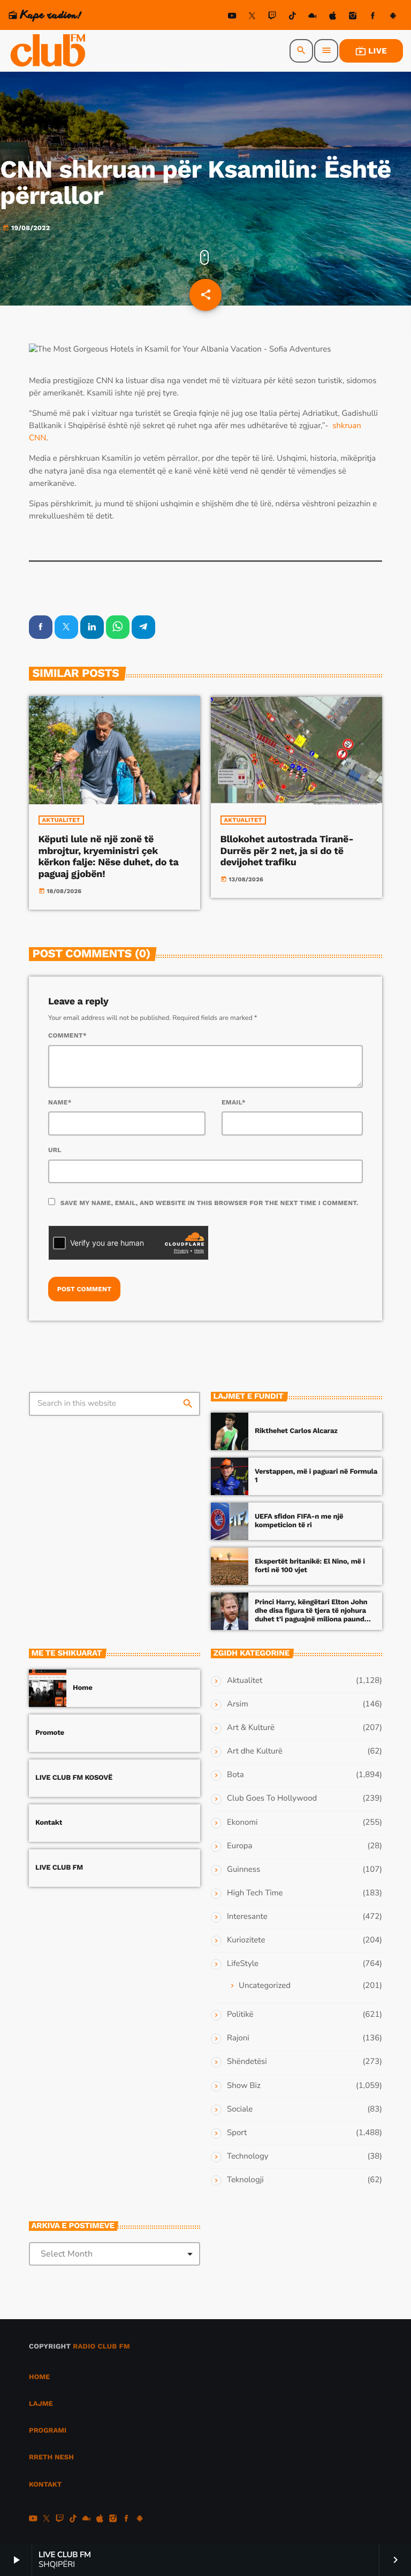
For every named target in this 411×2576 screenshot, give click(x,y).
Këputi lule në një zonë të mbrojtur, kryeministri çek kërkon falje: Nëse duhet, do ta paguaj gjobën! (109, 857)
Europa (239, 1846)
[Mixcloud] (313, 17)
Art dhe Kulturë (255, 1751)
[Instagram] (353, 17)
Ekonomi (242, 1823)
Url (55, 1150)
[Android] (393, 17)
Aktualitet (61, 820)
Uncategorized (265, 1986)
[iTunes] (333, 17)
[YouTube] (232, 17)
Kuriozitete (246, 1940)
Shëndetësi (247, 2062)
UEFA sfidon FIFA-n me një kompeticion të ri (299, 1521)
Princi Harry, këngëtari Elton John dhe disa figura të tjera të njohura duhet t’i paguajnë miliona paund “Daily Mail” (311, 1615)
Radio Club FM (101, 2347)
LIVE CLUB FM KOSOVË (74, 1778)
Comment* (67, 1035)
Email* (234, 1102)
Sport (237, 2133)
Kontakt (49, 1823)
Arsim (238, 1704)
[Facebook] (373, 17)
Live (371, 51)
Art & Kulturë (251, 1728)
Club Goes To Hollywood (272, 1798)
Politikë (240, 2015)
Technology (248, 2156)
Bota (235, 1775)
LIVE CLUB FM (59, 1868)
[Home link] (49, 51)
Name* (60, 1102)
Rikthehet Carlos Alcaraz (296, 1431)
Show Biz (244, 2086)
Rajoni (238, 2038)
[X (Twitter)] (252, 17)
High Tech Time (255, 1893)
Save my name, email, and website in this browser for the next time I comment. (210, 1203)
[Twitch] (272, 17)
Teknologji (245, 2180)
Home (83, 1688)
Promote (50, 1733)
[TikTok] (292, 17)
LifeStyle (243, 1964)
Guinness (243, 1870)
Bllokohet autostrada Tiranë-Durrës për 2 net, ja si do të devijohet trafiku (287, 851)
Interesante (247, 1917)
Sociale (240, 2109)
